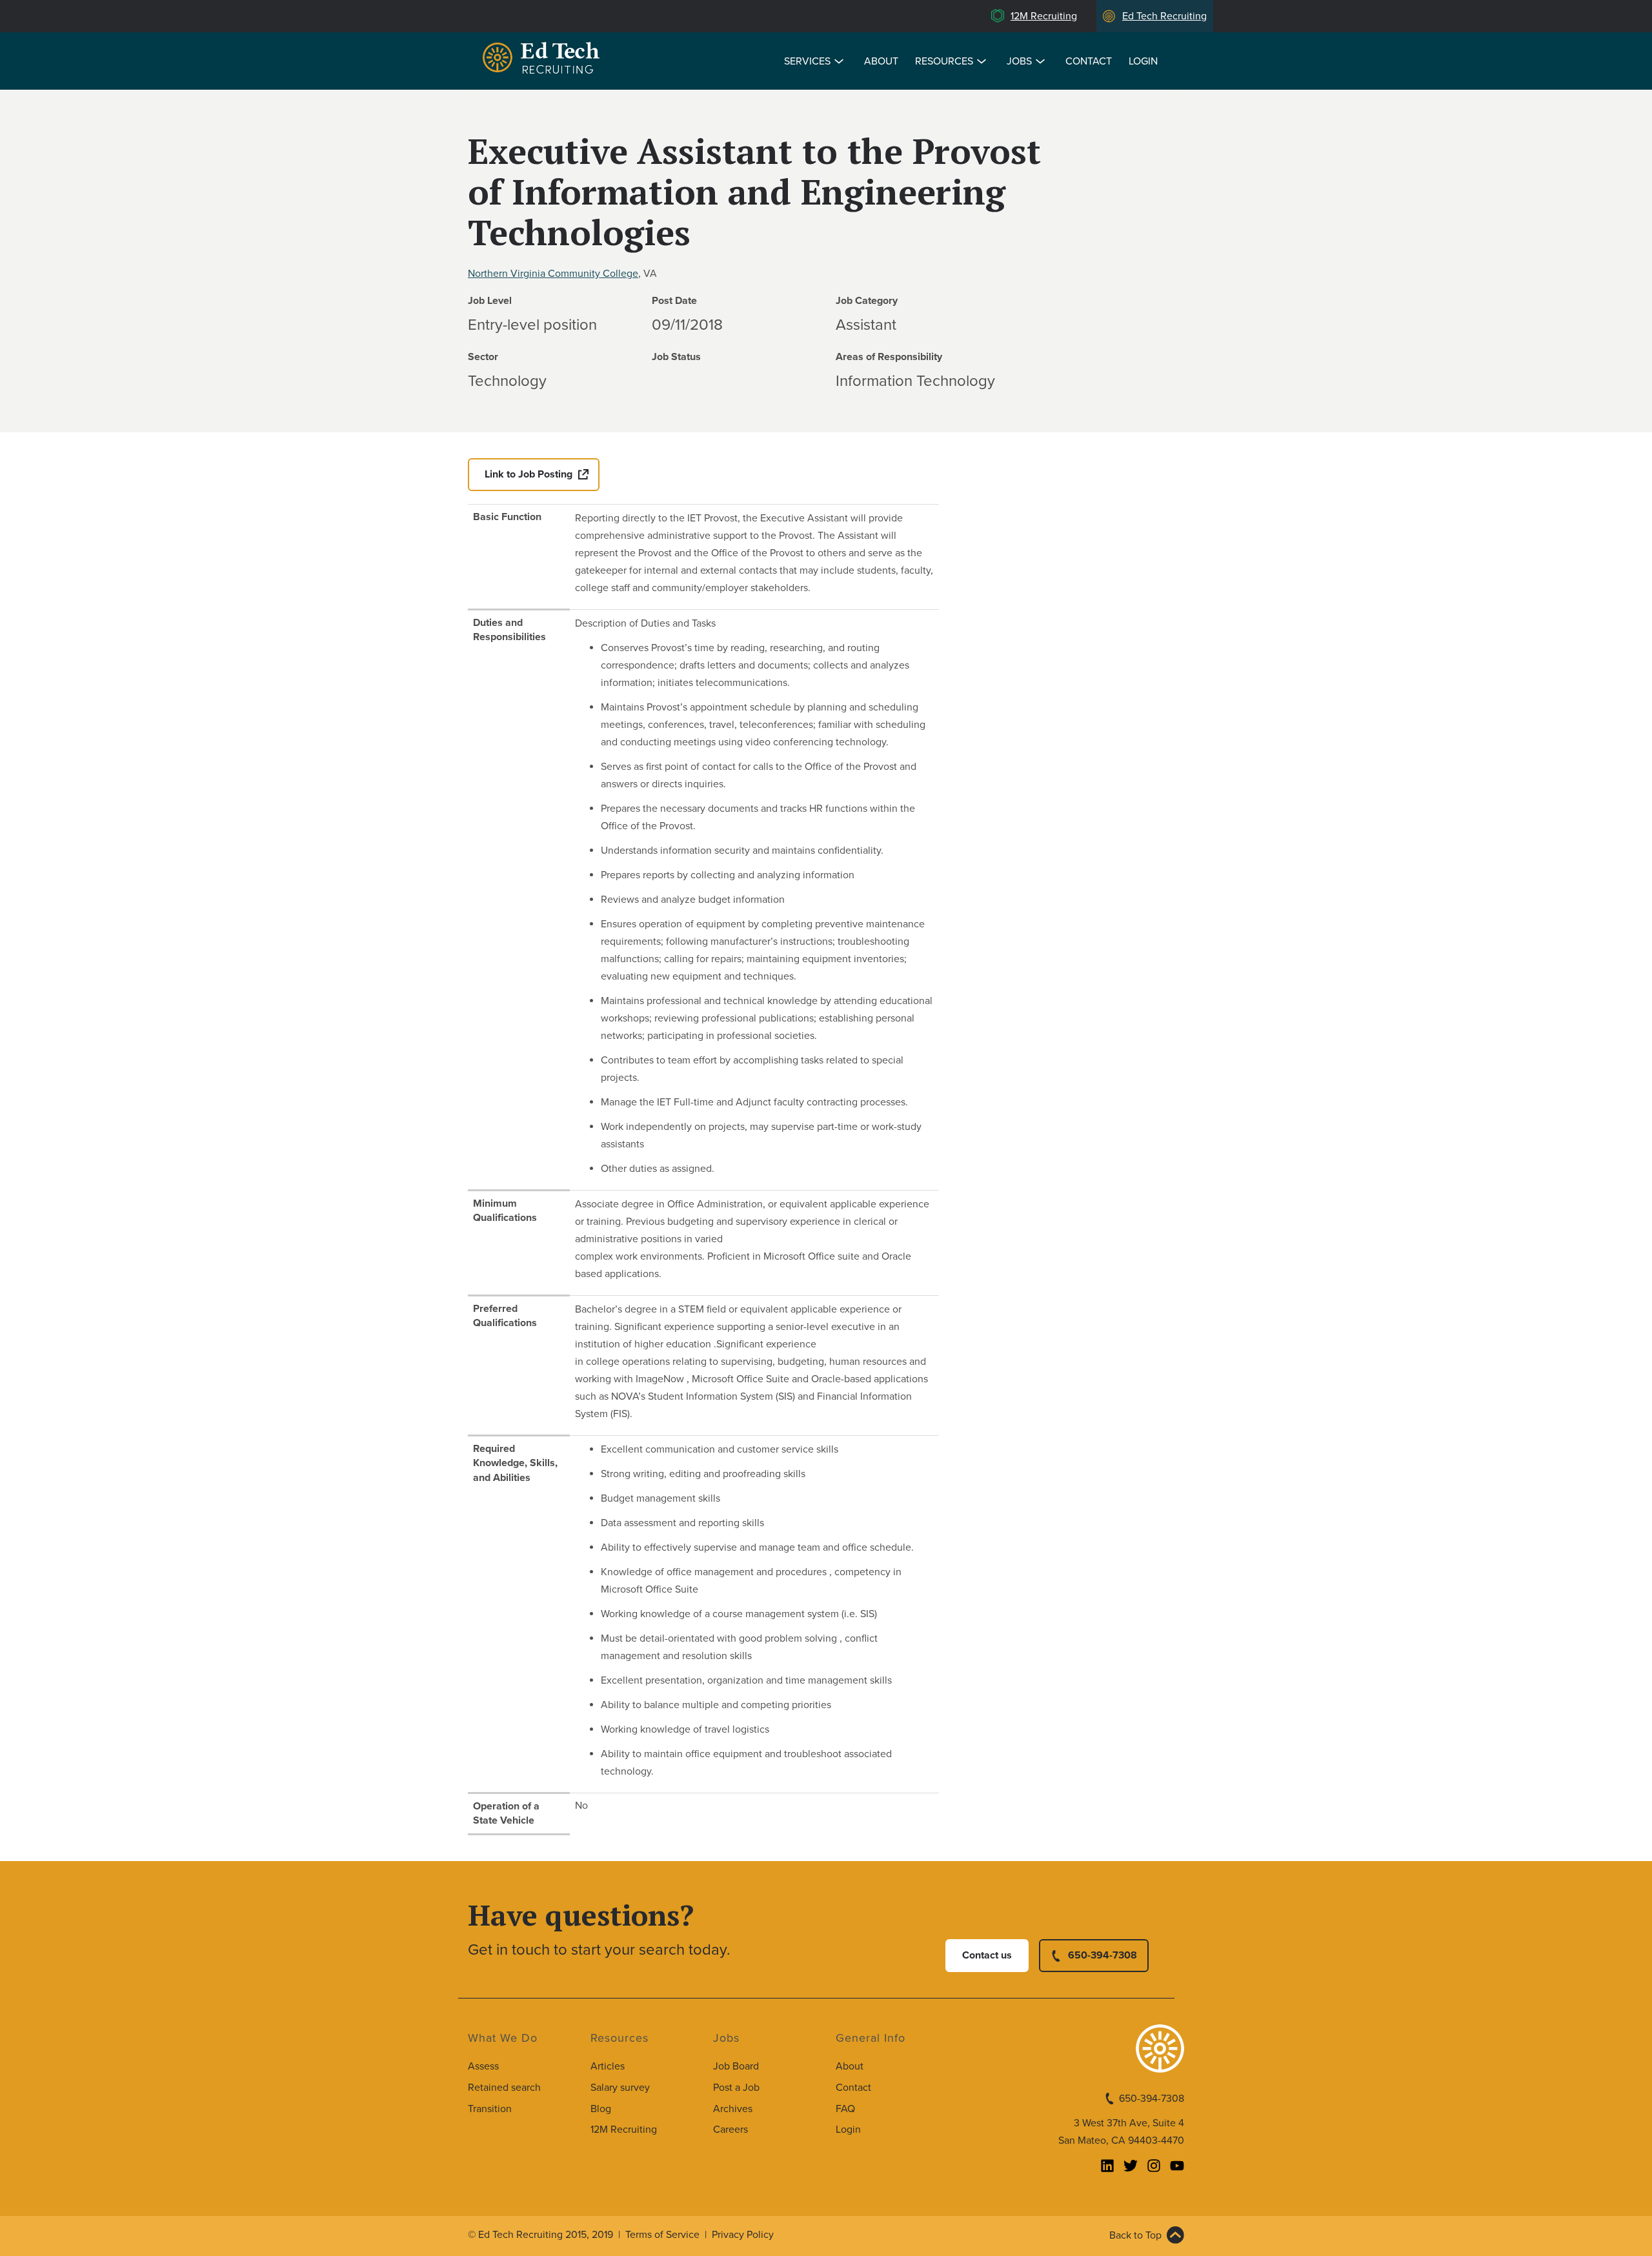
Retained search (504, 2088)
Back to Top (1135, 2235)
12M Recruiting (1044, 16)
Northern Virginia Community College (553, 274)
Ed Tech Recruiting (1164, 16)
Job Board (736, 2066)
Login (1143, 61)
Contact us (987, 1955)
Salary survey (620, 2088)
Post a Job (736, 2088)
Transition (490, 2109)
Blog (601, 2109)
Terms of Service (662, 2235)
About (881, 61)
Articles (608, 2066)
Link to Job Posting (529, 474)
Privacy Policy (743, 2235)
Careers (730, 2130)
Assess (483, 2066)
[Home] (543, 60)
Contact (1089, 61)
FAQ (845, 2109)
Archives (733, 2109)
